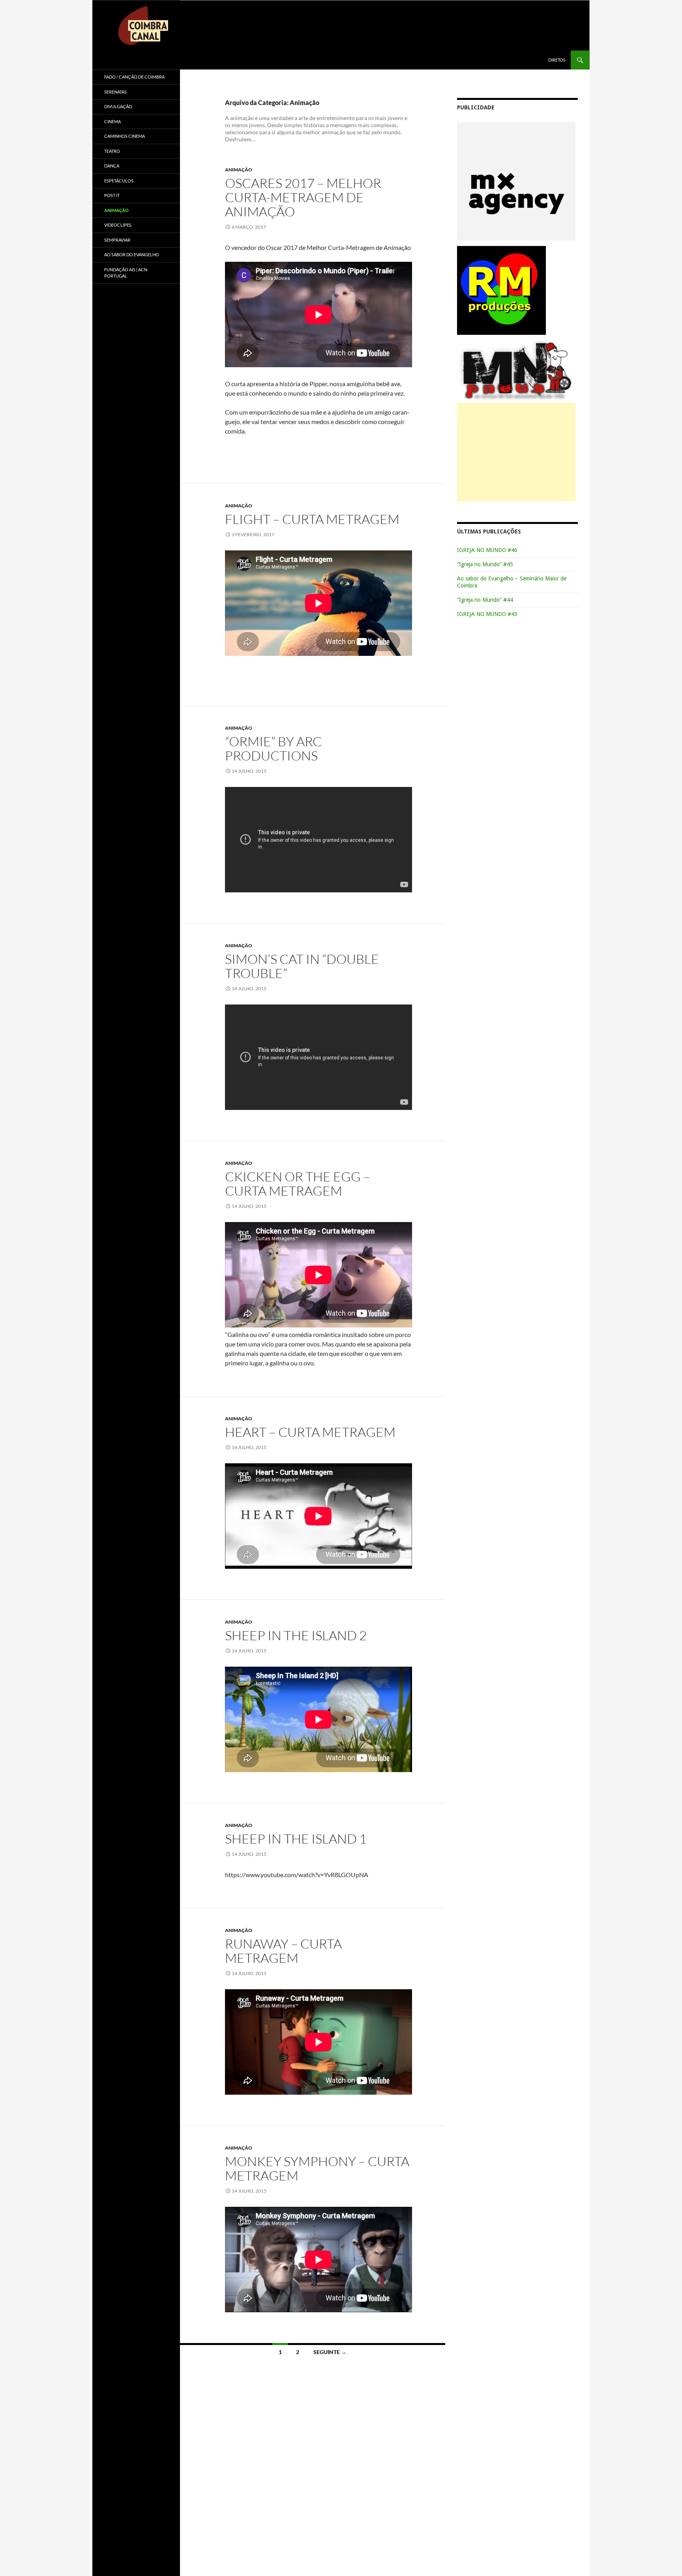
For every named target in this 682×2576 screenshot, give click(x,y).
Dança (112, 166)
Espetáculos (119, 181)
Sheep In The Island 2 (296, 1635)
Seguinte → (330, 2352)
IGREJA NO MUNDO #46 (487, 550)
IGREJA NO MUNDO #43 (487, 614)
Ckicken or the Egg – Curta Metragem (298, 1184)
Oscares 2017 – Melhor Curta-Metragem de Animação (303, 197)
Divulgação (118, 106)
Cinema (112, 121)
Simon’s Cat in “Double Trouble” (302, 966)
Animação (239, 170)
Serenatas (115, 92)
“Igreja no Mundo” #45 (485, 564)
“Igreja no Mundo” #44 (485, 600)
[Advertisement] (516, 452)
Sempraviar (117, 240)
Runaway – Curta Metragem (283, 1951)
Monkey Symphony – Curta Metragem (317, 2168)
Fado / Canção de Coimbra (134, 77)
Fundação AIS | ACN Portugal (126, 273)
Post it (112, 195)
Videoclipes (118, 225)
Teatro (112, 151)
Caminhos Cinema (125, 136)
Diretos (557, 60)
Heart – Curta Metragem (310, 1432)
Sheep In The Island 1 (296, 1839)
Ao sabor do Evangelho (132, 254)
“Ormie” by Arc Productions (273, 748)
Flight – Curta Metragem (312, 519)
